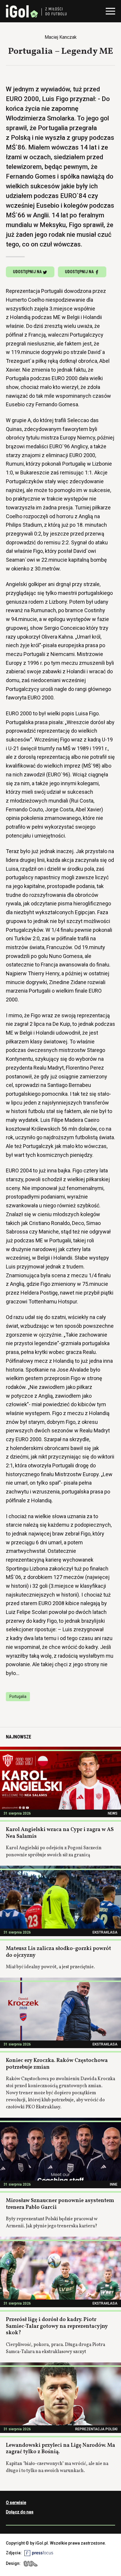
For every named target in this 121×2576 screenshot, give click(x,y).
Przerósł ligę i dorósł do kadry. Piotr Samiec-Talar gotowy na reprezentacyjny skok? (57, 2326)
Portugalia (18, 1696)
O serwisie (16, 2503)
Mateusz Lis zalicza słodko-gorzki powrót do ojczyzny (58, 1952)
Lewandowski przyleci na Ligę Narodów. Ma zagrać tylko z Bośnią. (60, 2449)
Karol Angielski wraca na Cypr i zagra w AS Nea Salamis (60, 1833)
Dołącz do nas (20, 2512)
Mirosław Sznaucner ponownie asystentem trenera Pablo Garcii (60, 2204)
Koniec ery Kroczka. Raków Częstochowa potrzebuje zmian (57, 2064)
